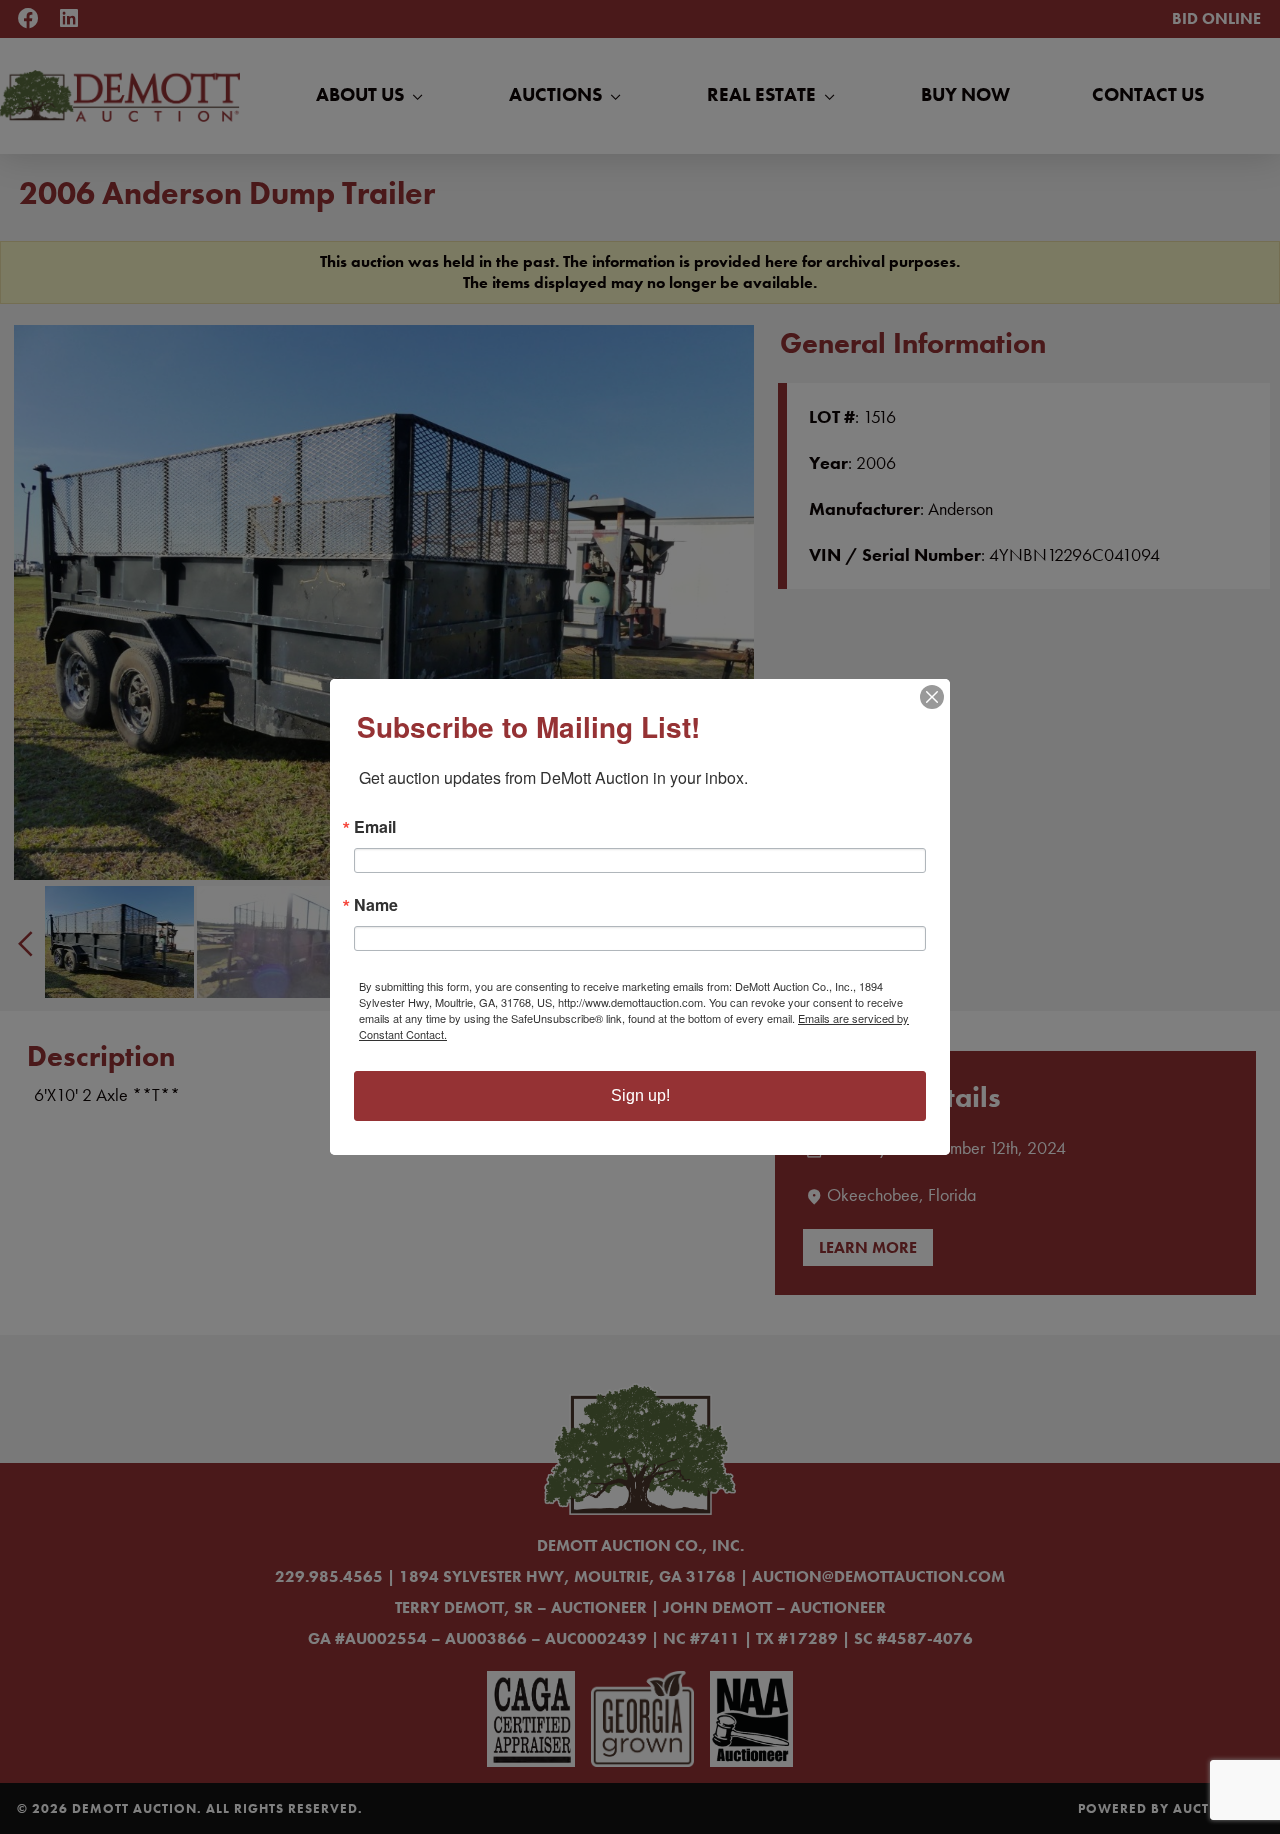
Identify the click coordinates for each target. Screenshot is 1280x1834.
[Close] (932, 697)
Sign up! (640, 1095)
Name (376, 905)
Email (375, 827)
